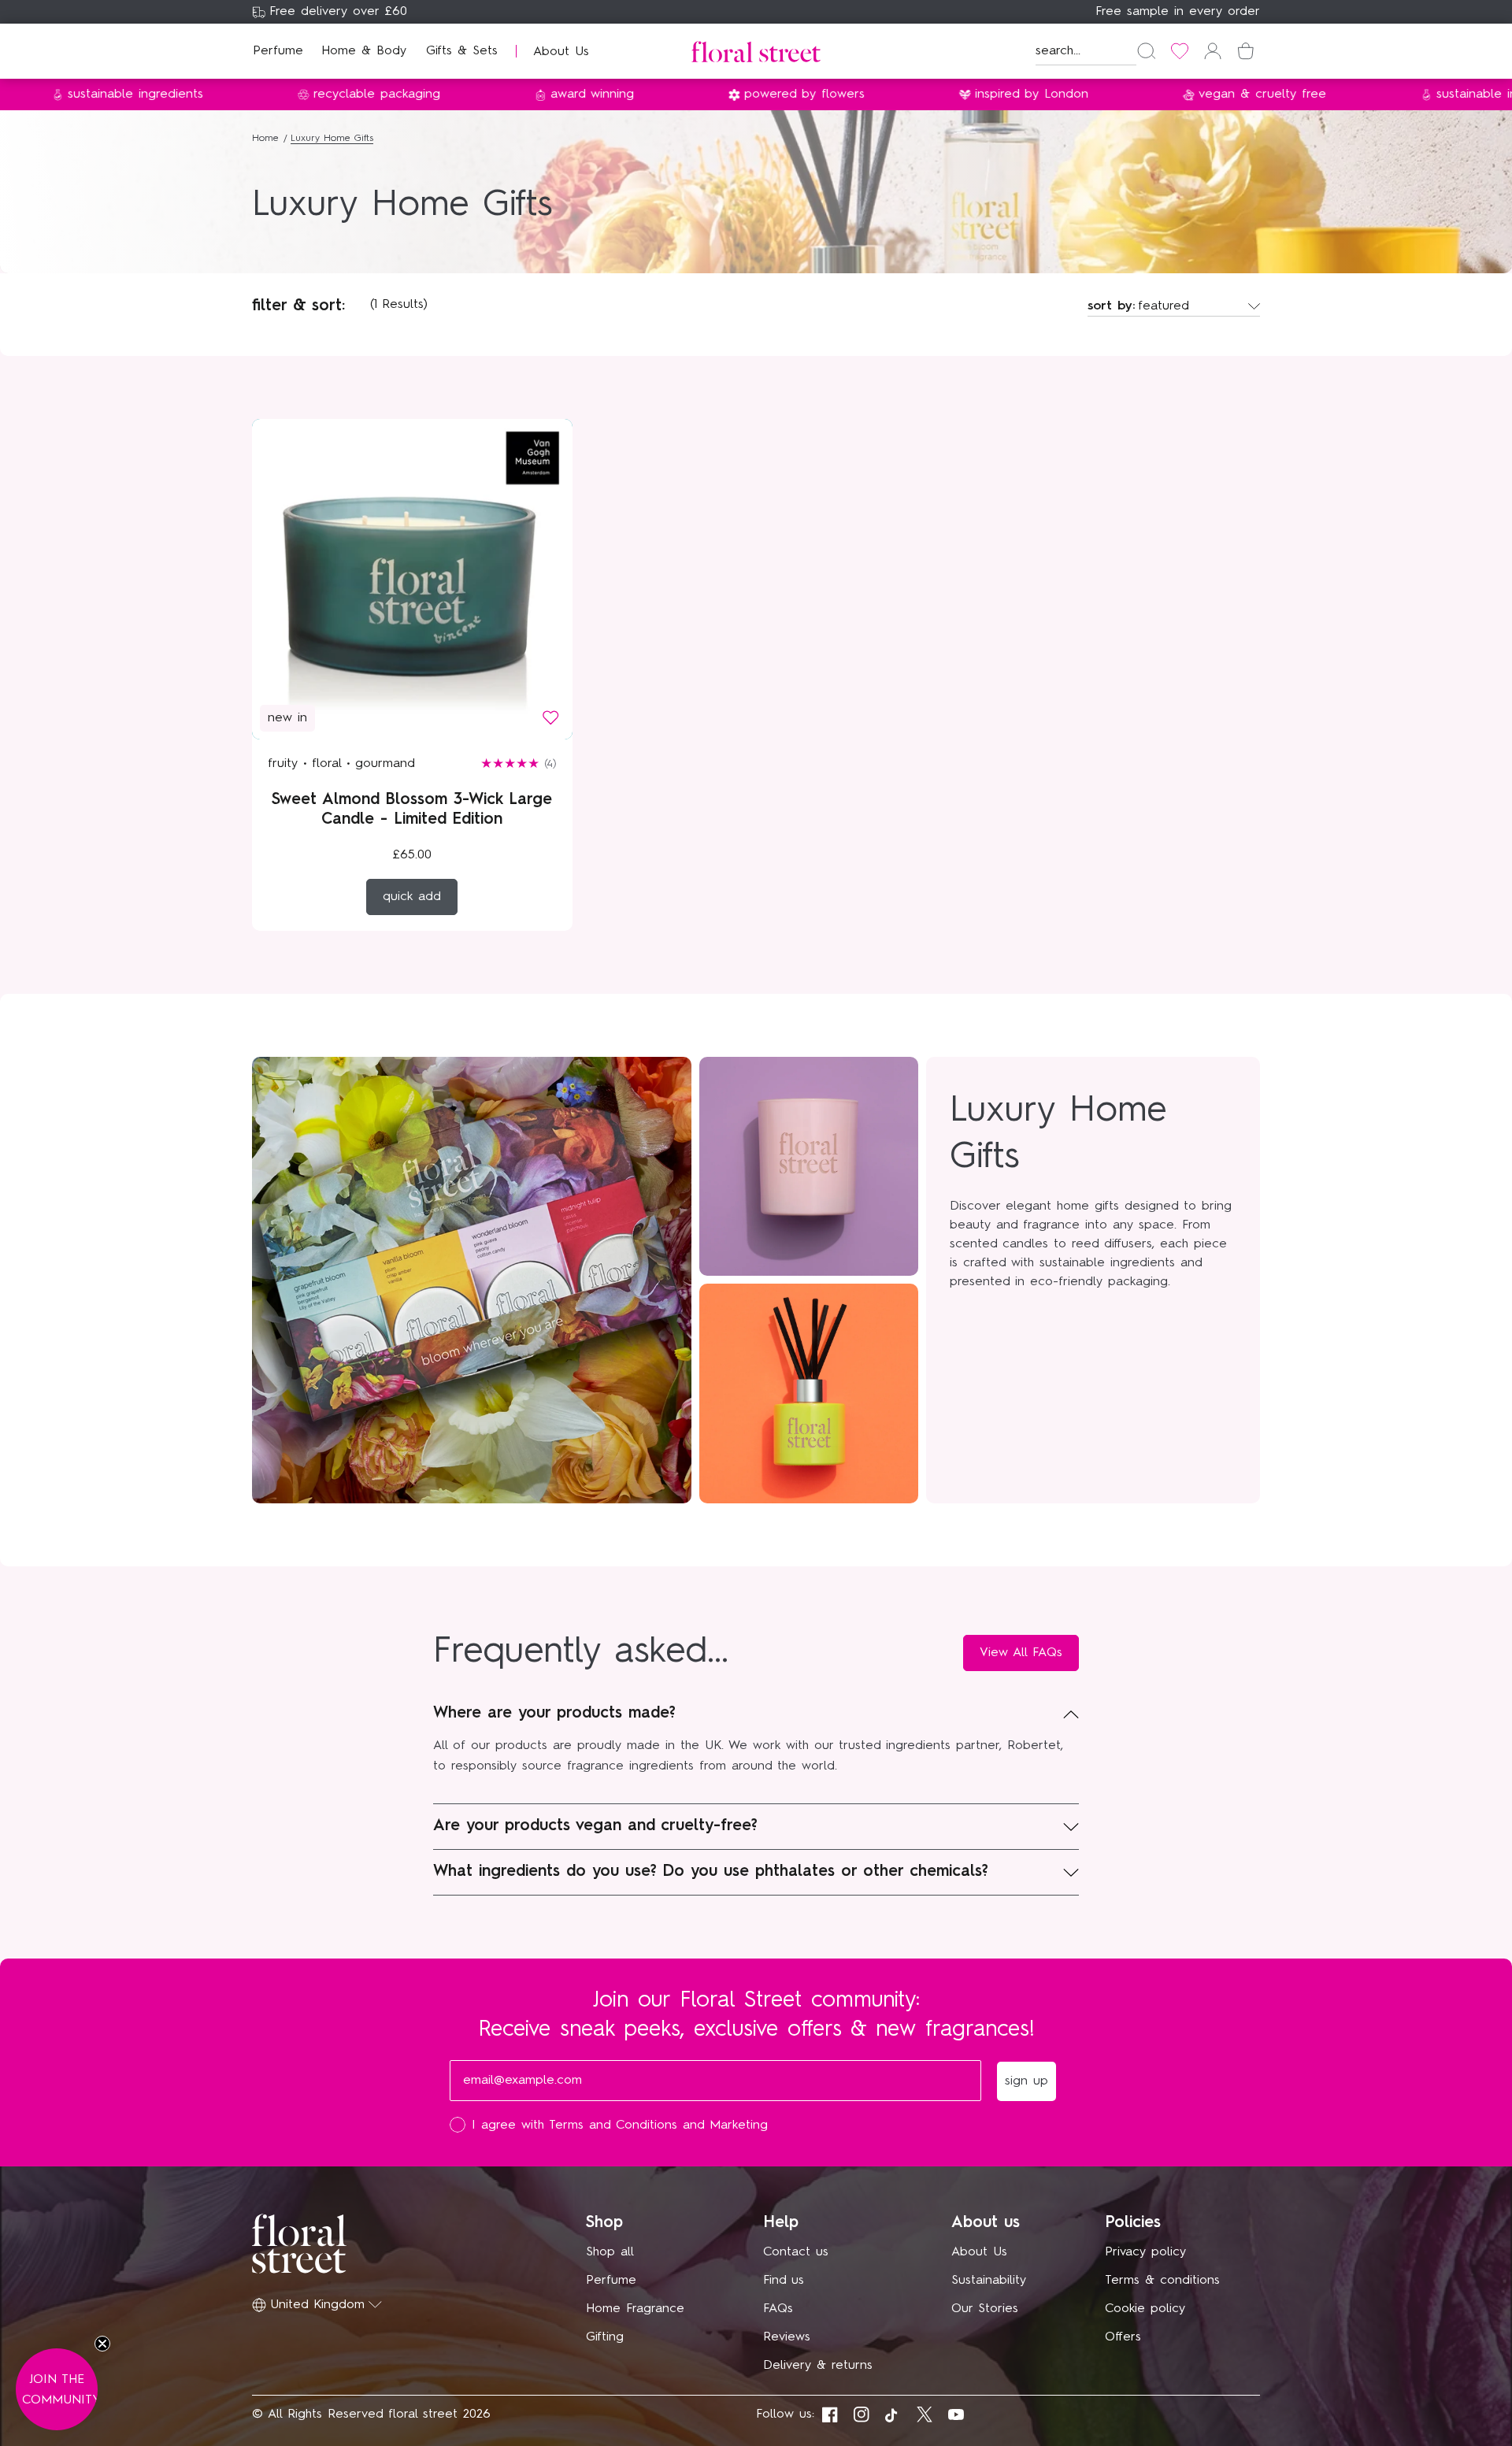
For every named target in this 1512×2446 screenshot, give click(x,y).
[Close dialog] (1046, 1003)
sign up (910, 1344)
